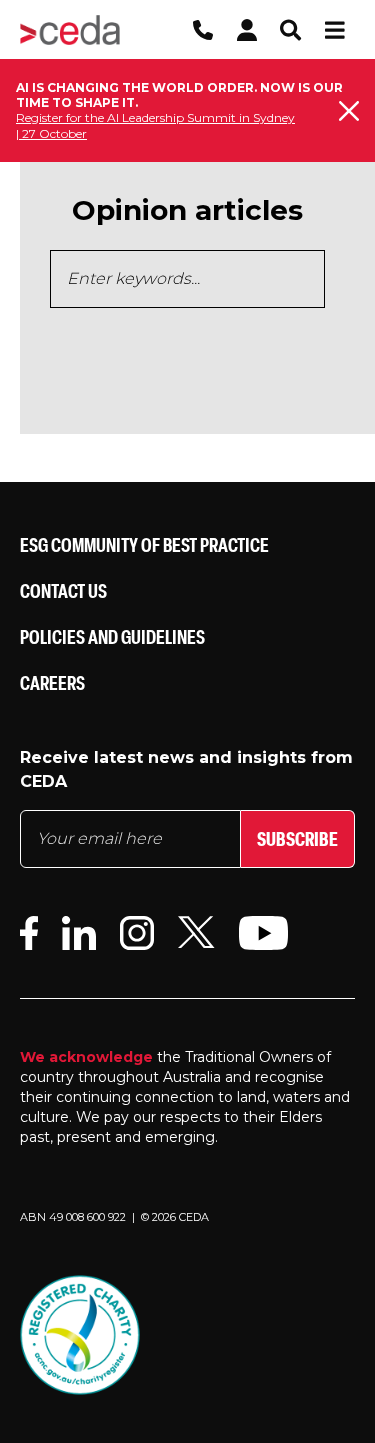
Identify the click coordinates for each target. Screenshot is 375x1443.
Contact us (63, 590)
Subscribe (297, 838)
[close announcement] (349, 111)
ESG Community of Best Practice (144, 544)
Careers (52, 682)
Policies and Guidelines (112, 636)
